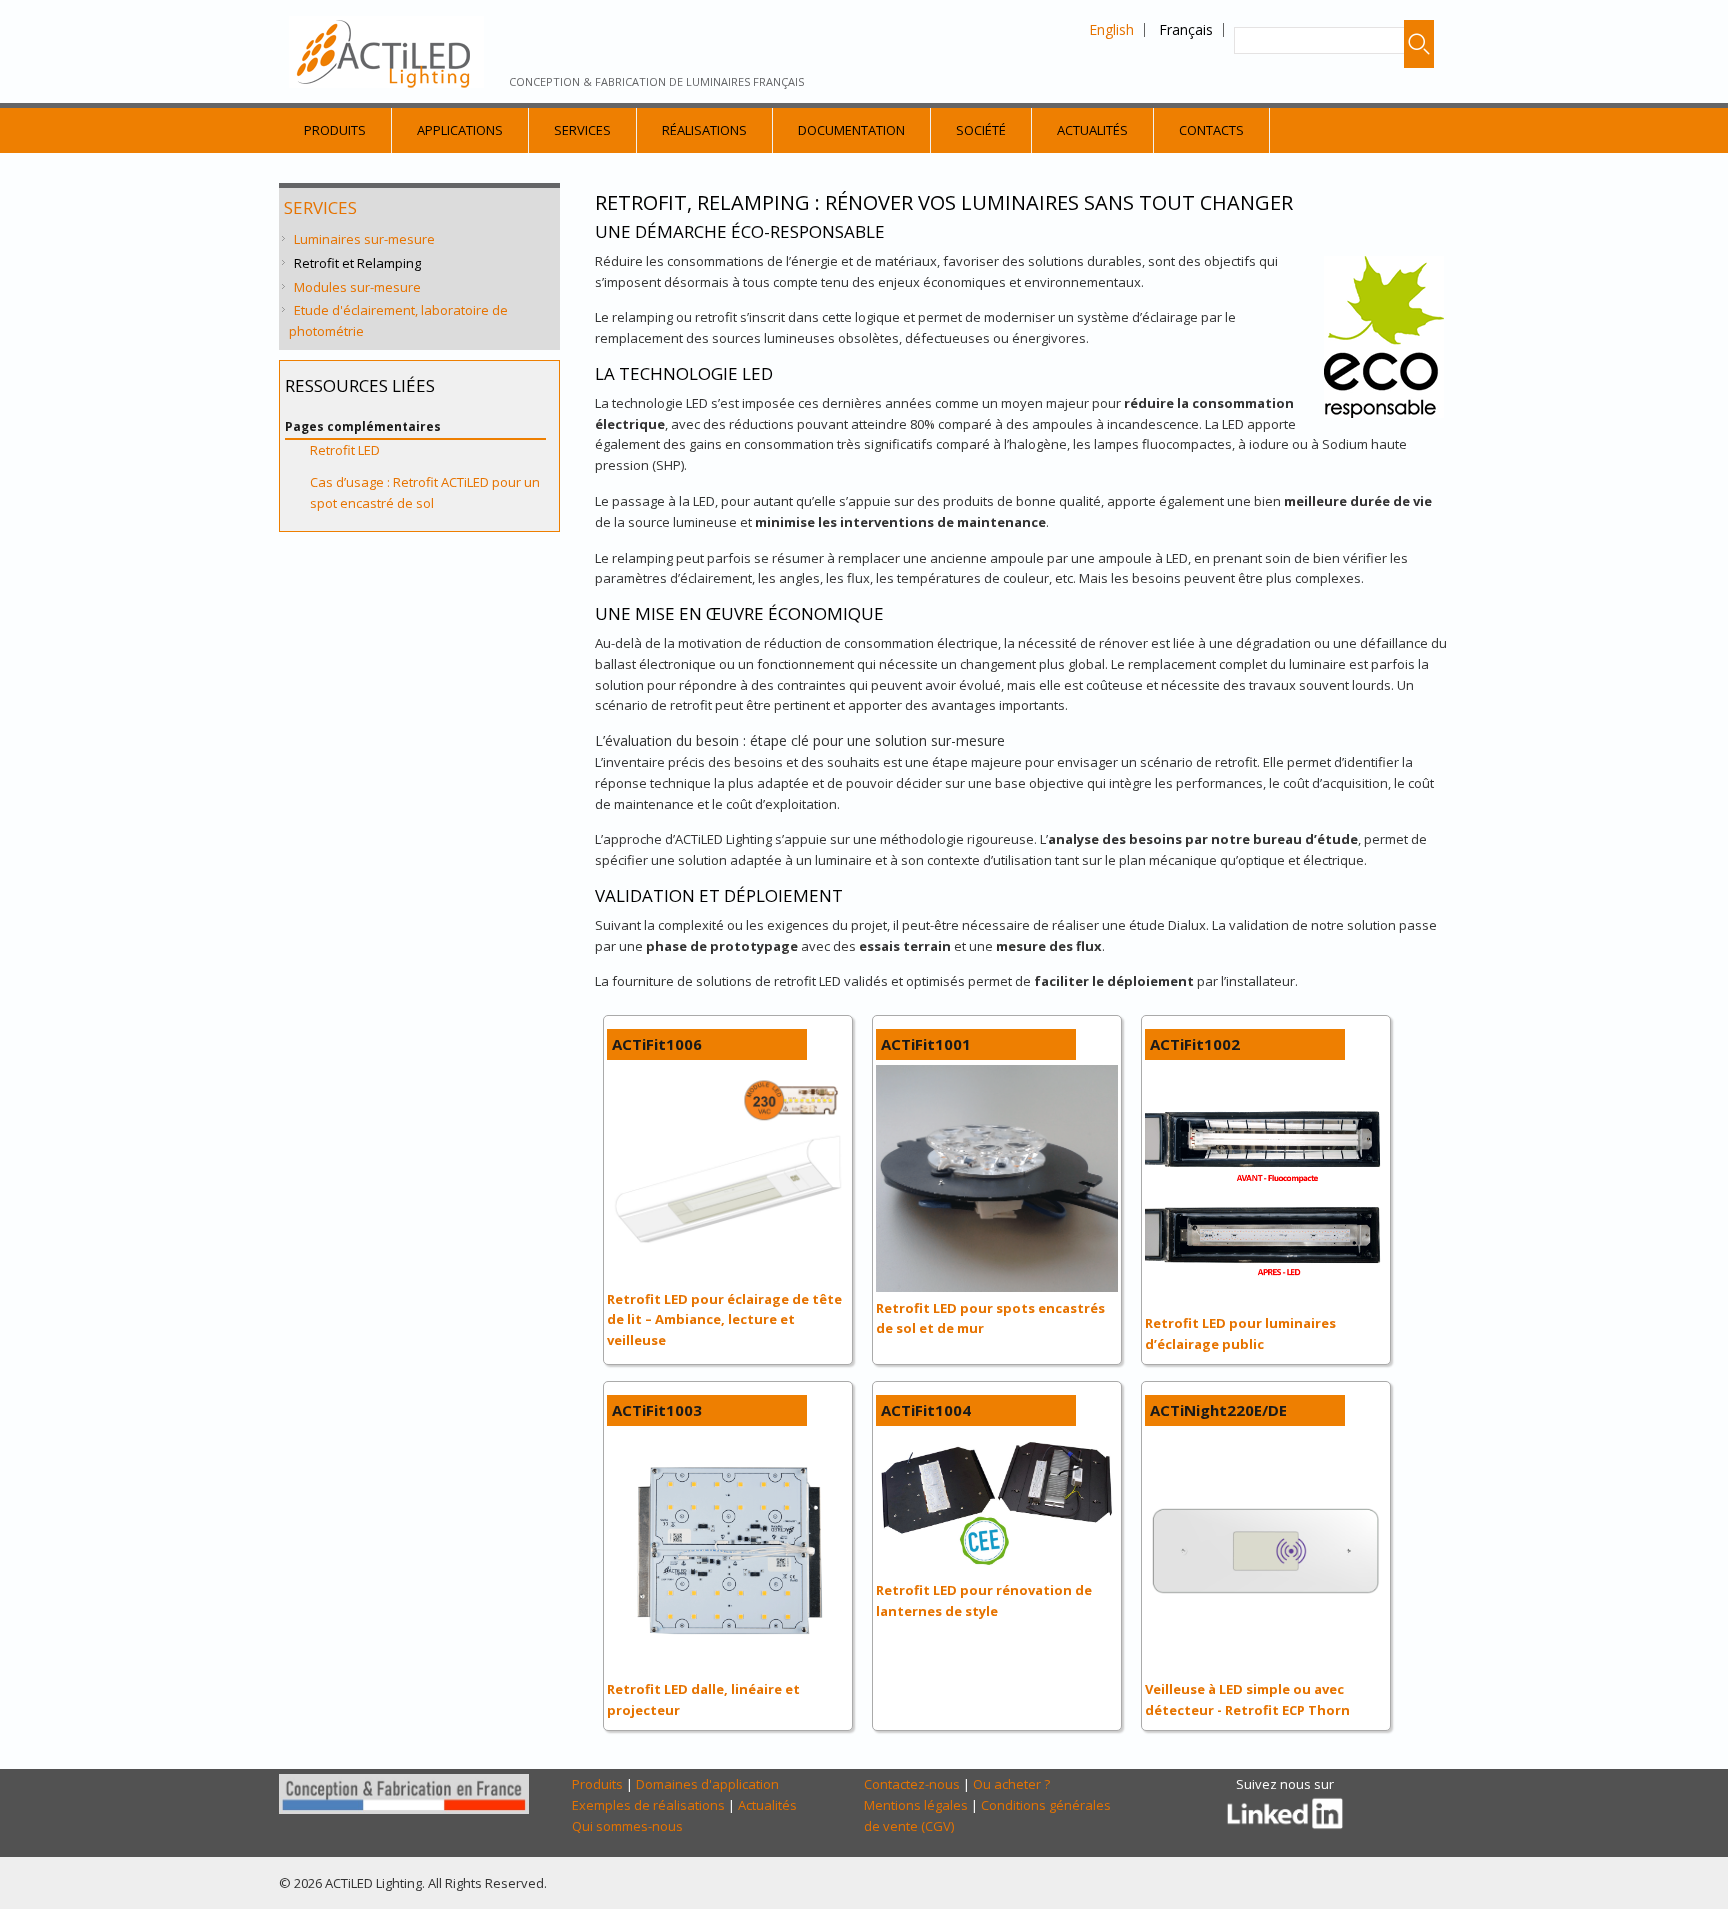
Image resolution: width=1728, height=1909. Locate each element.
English (1111, 29)
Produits (335, 130)
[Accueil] (386, 52)
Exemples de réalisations (648, 1805)
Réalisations (704, 130)
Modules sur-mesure (357, 287)
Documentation (851, 130)
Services (582, 130)
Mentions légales (916, 1805)
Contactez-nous (912, 1784)
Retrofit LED (345, 450)
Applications (460, 130)
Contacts (1211, 130)
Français (1186, 29)
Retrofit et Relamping (357, 263)
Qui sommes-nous (627, 1826)
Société (981, 130)
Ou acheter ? (1011, 1784)
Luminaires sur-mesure (364, 239)
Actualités (1092, 130)
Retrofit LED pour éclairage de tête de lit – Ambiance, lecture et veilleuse (724, 1320)
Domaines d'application (707, 1784)
